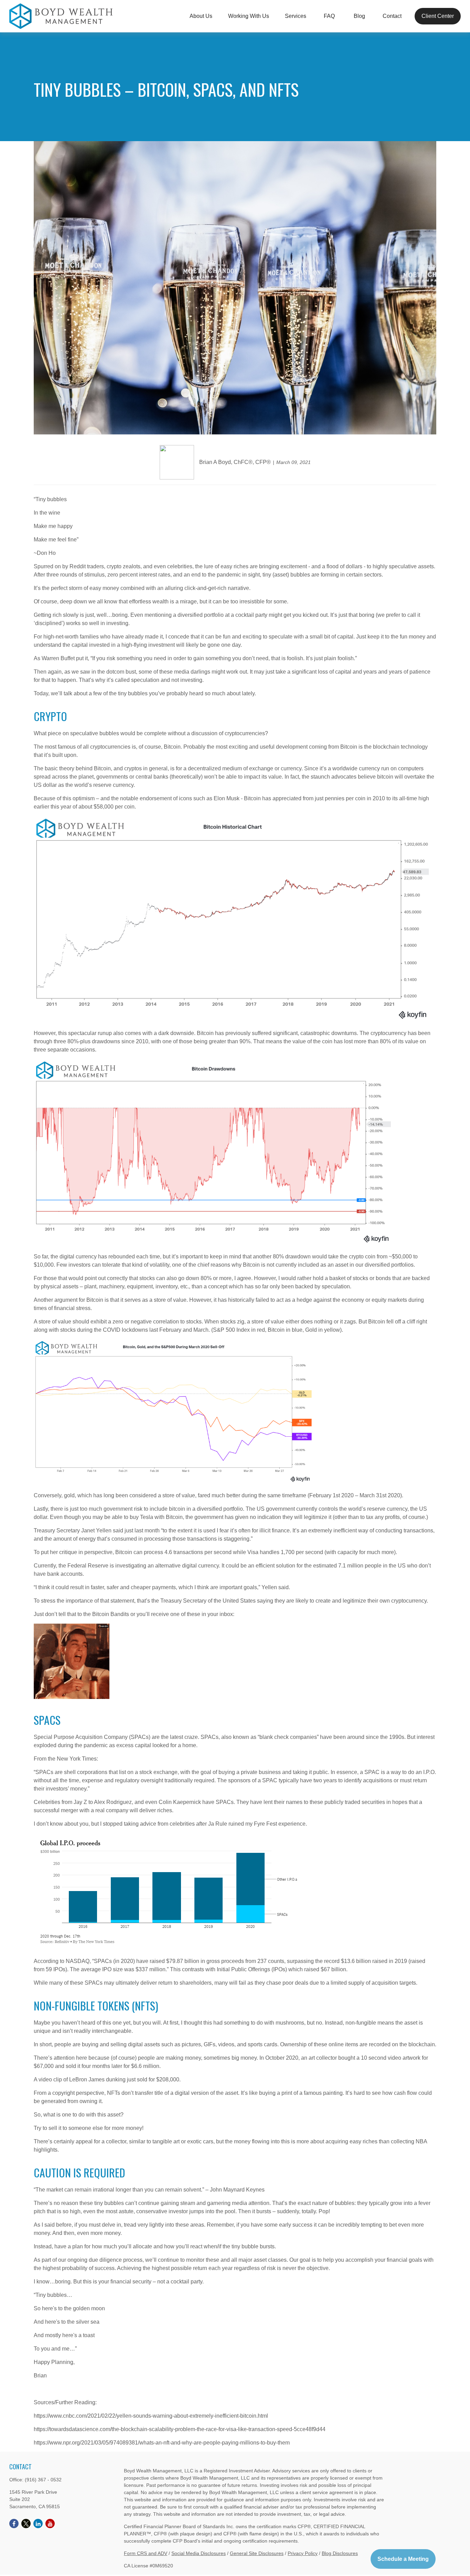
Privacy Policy (303, 2553)
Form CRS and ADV (146, 2553)
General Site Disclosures (257, 2553)
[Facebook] (14, 2524)
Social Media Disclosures (199, 2553)
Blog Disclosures (340, 2553)
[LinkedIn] (38, 2524)
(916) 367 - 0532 (43, 2480)
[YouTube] (50, 2524)
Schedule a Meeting (403, 2559)
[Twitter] (26, 2524)
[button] (201, 16)
